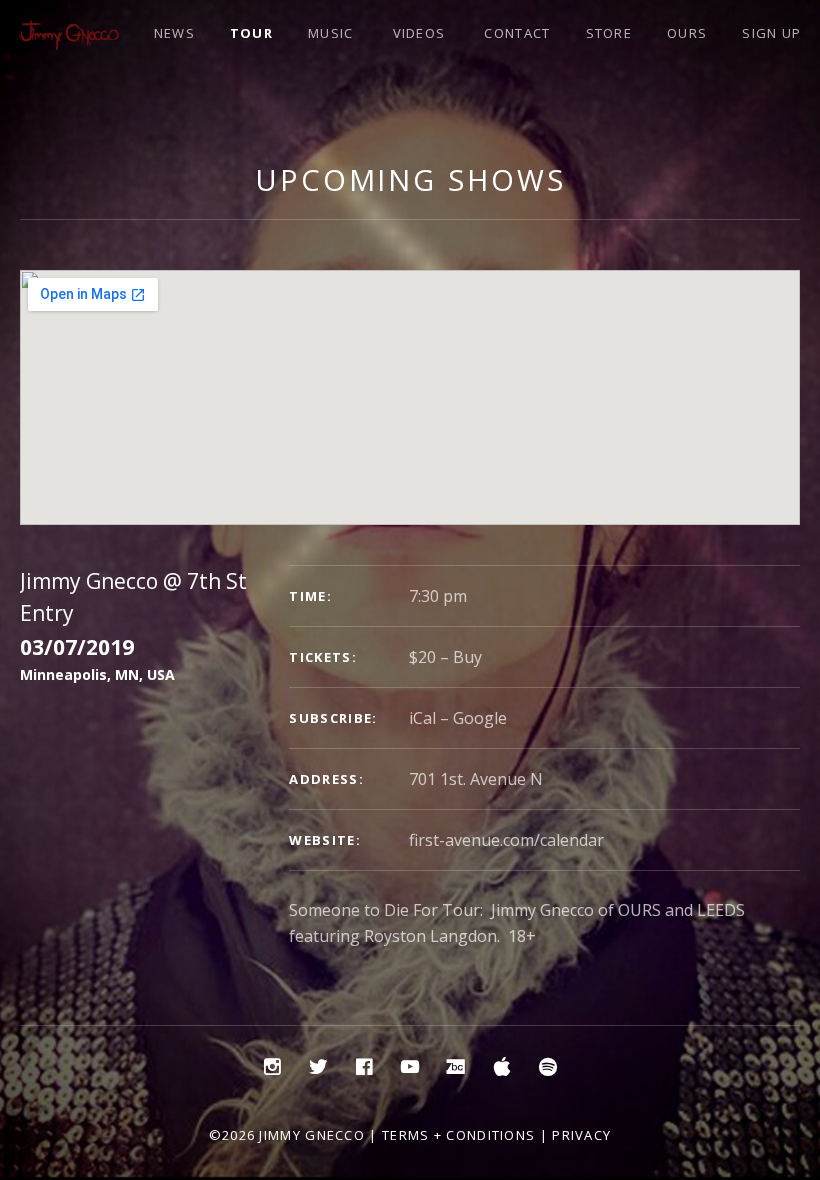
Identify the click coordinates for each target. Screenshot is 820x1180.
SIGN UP (771, 33)
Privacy (581, 1135)
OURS (687, 33)
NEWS (174, 33)
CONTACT (517, 33)
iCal (422, 718)
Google (480, 718)
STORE (609, 33)
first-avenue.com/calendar (506, 840)
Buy (467, 657)
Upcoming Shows (410, 179)
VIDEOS (419, 33)
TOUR (251, 33)
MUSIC (331, 33)
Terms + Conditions (458, 1135)
